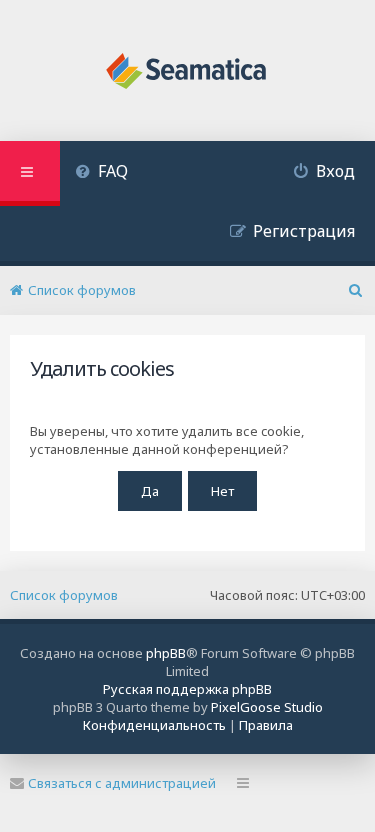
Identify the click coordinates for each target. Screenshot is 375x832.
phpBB (166, 653)
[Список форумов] (187, 73)
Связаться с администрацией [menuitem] (122, 783)
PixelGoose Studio (267, 707)
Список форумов (64, 595)
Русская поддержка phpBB (187, 689)
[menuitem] (101, 173)
